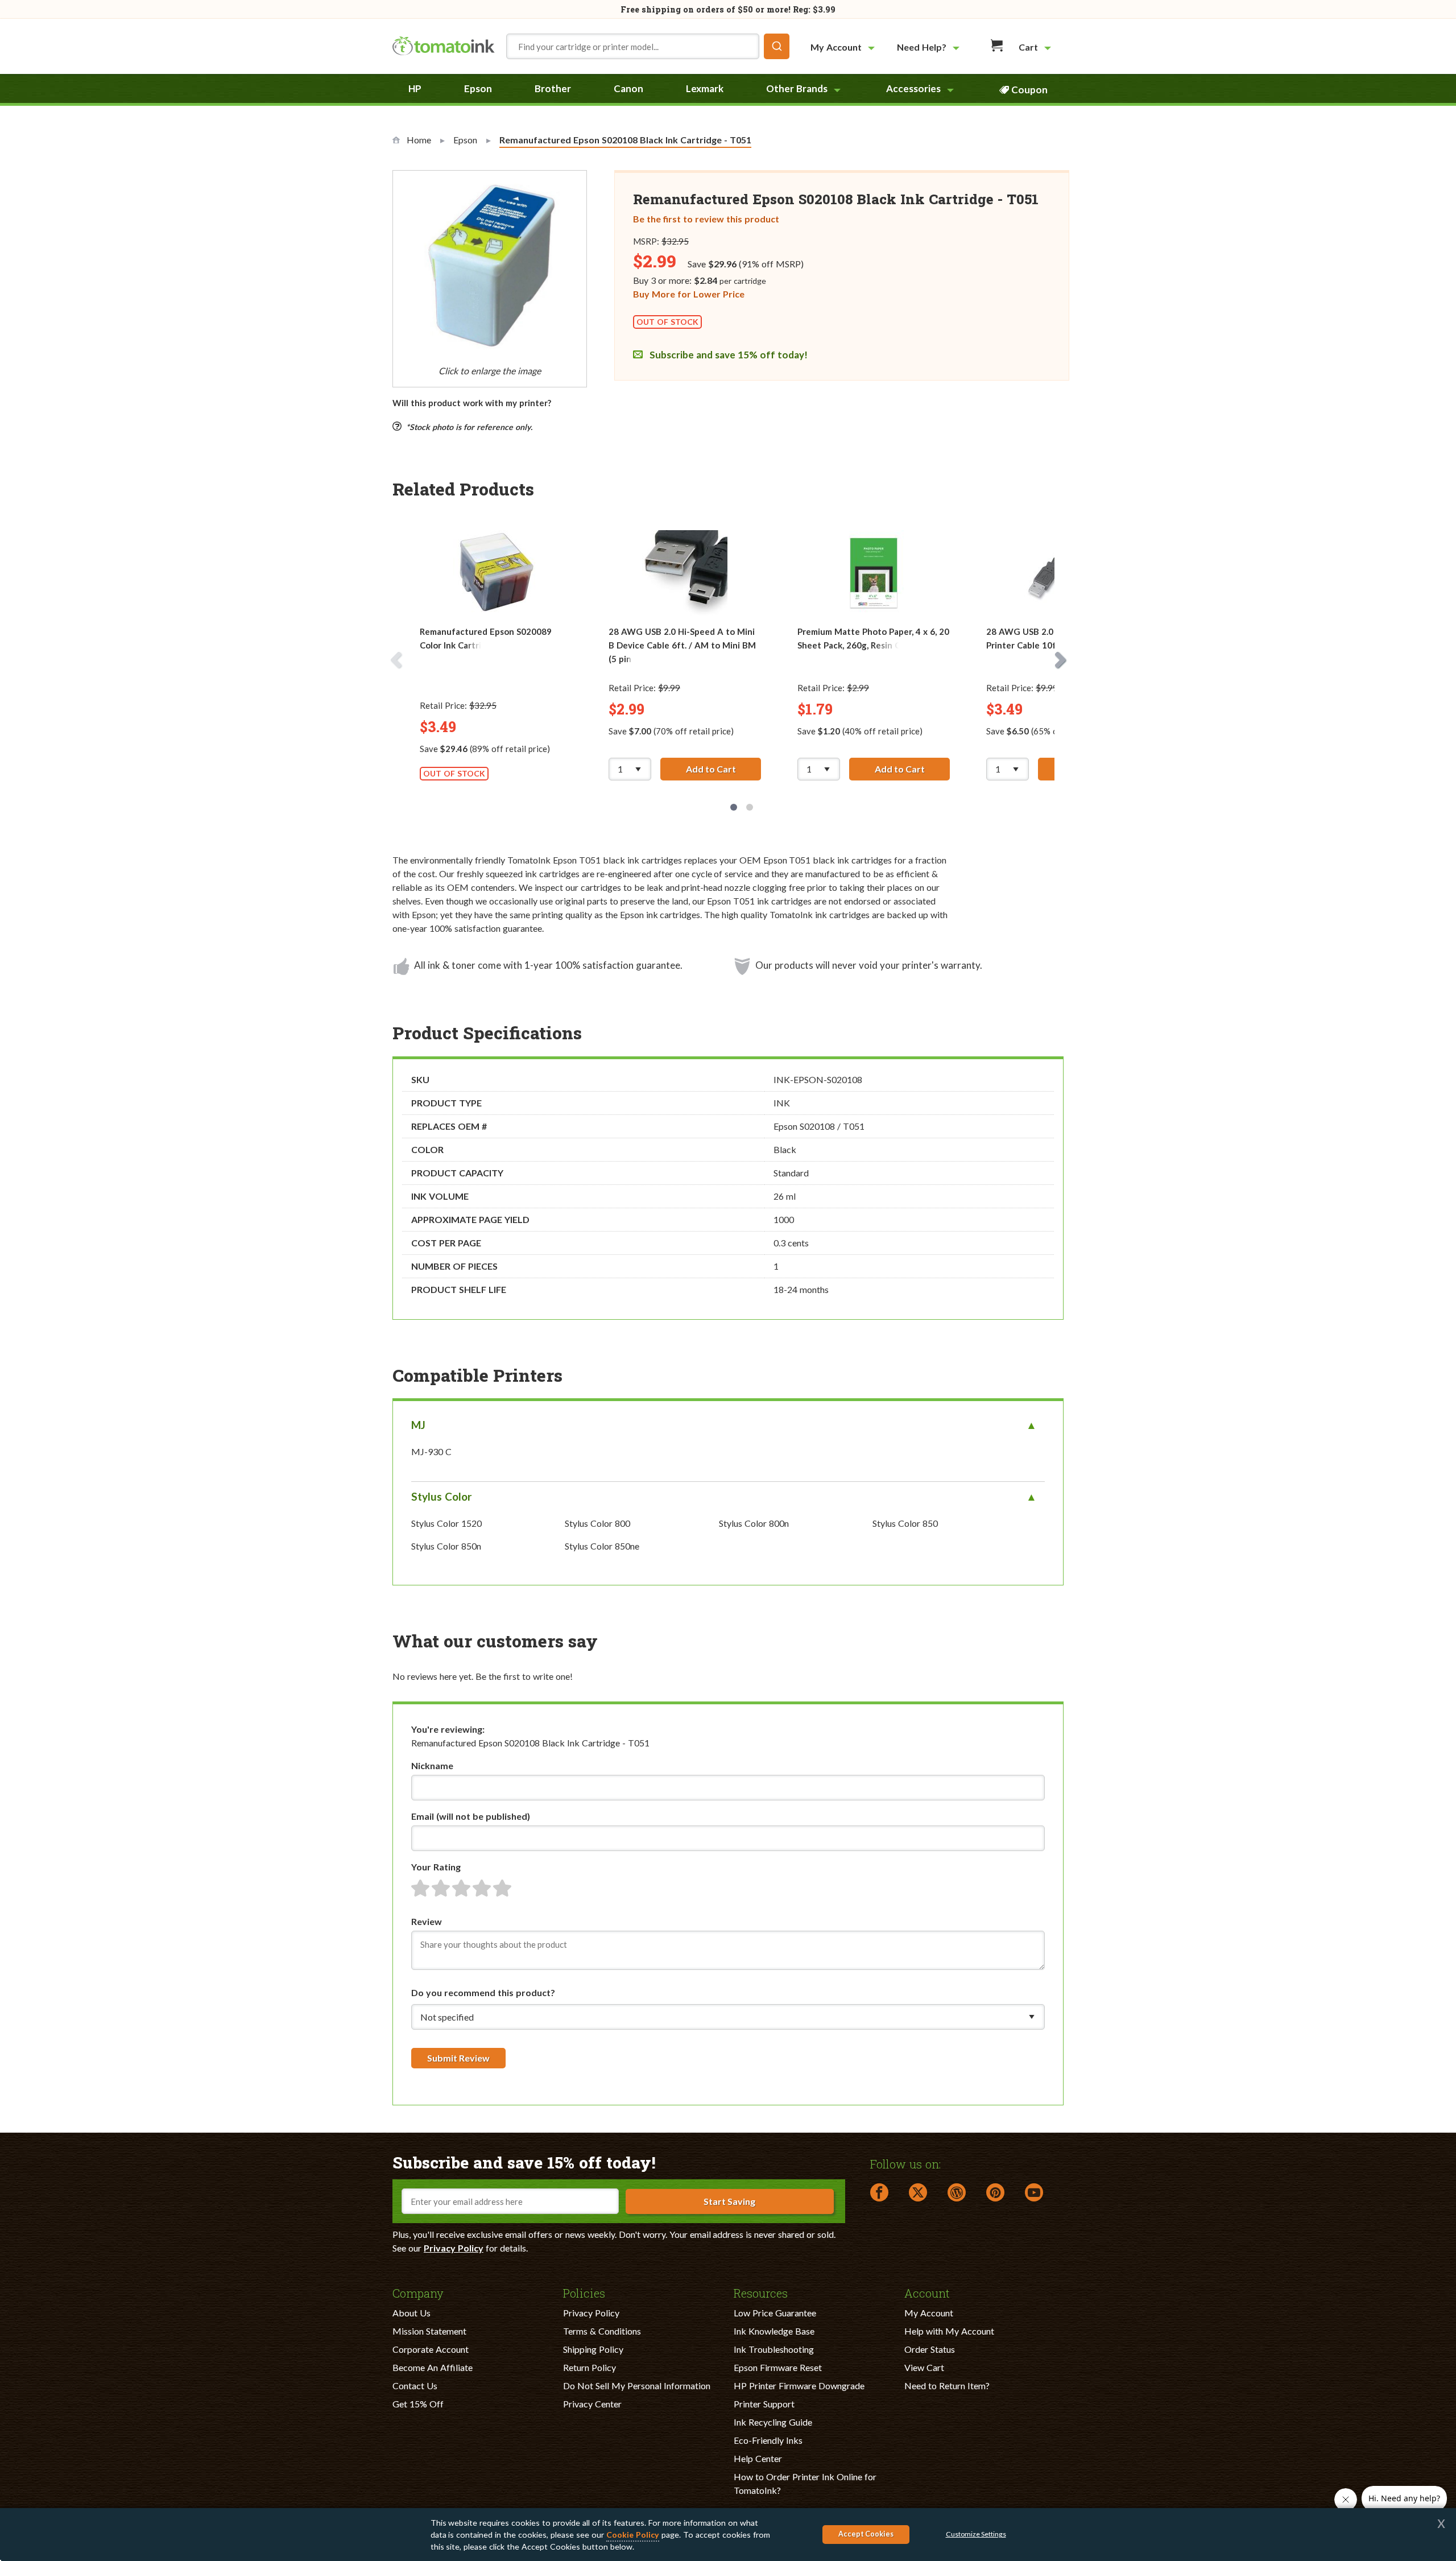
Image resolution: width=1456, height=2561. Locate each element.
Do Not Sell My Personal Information (637, 2386)
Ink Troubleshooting (774, 2349)
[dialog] (728, 2535)
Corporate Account (431, 2349)
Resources (761, 2292)
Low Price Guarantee (775, 2313)
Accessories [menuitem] (913, 88)
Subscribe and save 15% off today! (727, 355)
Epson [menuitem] (478, 88)
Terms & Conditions (602, 2331)
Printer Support (764, 2404)
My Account (929, 2313)
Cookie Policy (633, 2535)
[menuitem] (844, 47)
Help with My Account (949, 2331)
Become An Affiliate (433, 2367)
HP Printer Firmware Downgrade (799, 2386)
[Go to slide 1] (734, 807)
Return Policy (590, 2367)
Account (927, 2292)
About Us (411, 2313)
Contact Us (415, 2386)
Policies (584, 2292)
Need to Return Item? (947, 2386)
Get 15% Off (418, 2404)
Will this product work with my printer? (472, 403)
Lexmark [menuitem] (705, 88)
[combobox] (648, 46)
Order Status (930, 2349)
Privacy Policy (454, 2248)
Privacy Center (592, 2404)
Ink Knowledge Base (774, 2331)
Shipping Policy (593, 2349)
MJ (418, 1425)
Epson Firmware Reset (778, 2367)
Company (418, 2292)
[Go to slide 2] (750, 807)
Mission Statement (429, 2331)
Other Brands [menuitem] (797, 88)
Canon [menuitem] (628, 88)
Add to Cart (723, 769)
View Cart (924, 2367)
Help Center (758, 2458)
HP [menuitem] (415, 88)
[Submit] (777, 46)
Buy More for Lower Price (689, 294)
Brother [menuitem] (553, 88)
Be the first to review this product (706, 219)
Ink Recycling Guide (773, 2422)
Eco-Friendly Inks (768, 2440)
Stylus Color (442, 1496)
